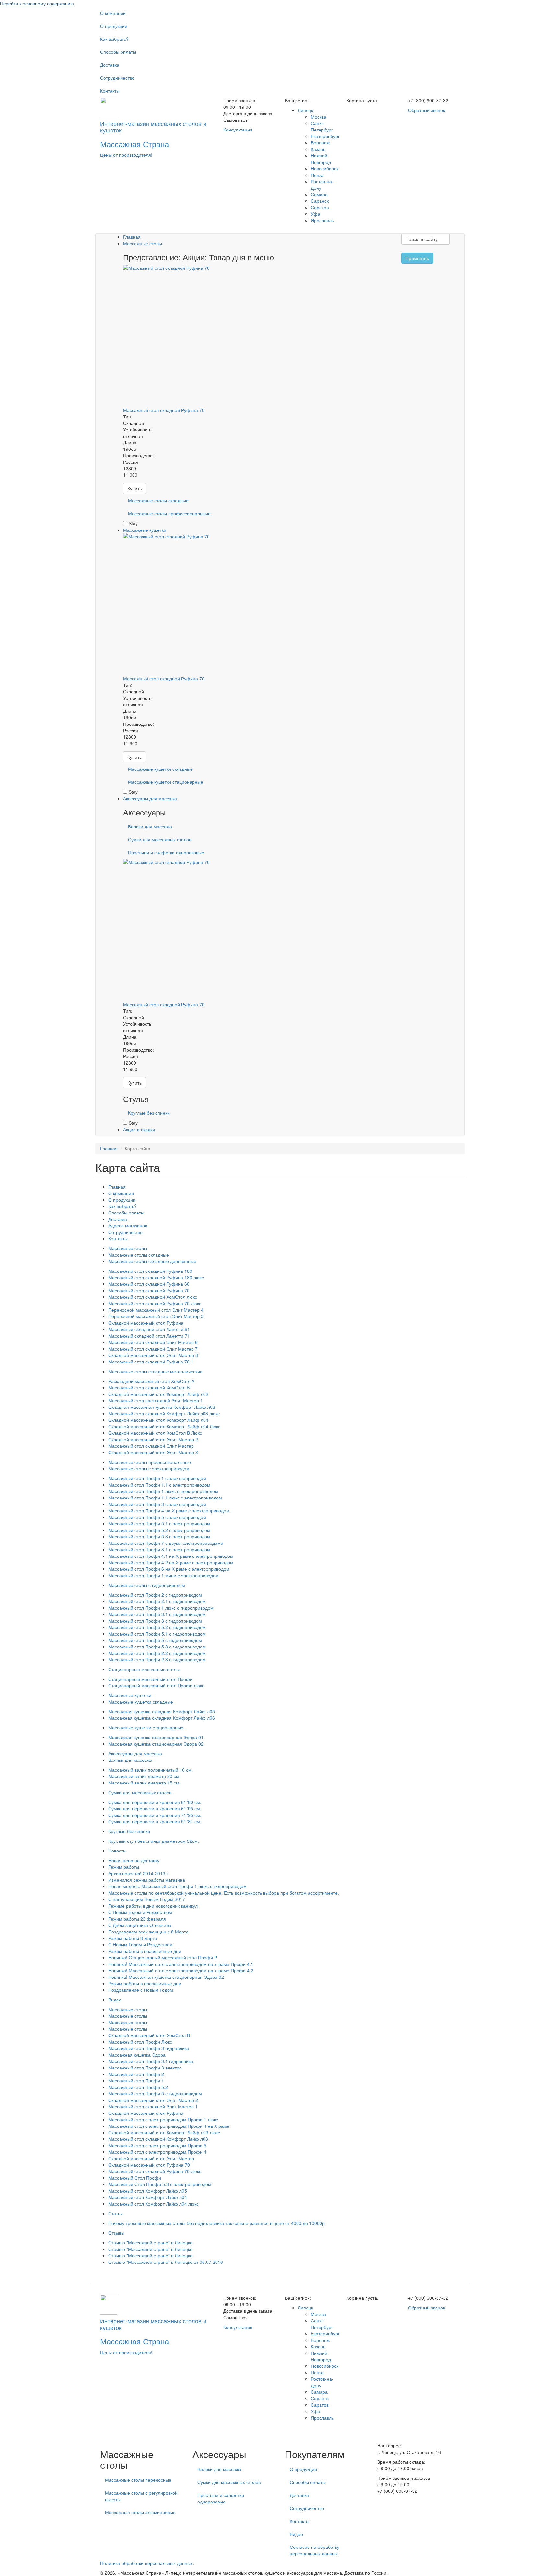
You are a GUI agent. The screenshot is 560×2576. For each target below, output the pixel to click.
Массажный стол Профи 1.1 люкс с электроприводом (165, 1498)
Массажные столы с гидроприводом (147, 1585)
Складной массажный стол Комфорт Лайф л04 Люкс (164, 1426)
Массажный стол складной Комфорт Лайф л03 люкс (164, 1413)
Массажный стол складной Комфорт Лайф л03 (158, 2139)
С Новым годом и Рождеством (140, 1912)
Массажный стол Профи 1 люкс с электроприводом (163, 1491)
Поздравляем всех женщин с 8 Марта (148, 1932)
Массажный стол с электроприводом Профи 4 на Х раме (169, 2126)
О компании (113, 13)
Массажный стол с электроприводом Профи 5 (157, 2145)
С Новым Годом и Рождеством (140, 1944)
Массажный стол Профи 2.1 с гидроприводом (157, 1601)
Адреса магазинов (128, 1225)
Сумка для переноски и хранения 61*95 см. (155, 1808)
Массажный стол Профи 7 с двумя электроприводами (166, 1543)
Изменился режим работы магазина (147, 1880)
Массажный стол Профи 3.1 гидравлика (151, 2061)
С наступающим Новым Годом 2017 (147, 1899)
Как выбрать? (114, 39)
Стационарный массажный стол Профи (150, 1679)
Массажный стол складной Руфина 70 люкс (155, 1303)
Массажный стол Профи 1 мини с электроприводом (163, 1575)
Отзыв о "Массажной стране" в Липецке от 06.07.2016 (166, 2262)
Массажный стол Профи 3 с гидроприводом (155, 1621)
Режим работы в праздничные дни (145, 1951)
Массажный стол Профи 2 (136, 2074)
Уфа (315, 214)
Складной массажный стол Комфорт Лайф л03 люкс (164, 2132)
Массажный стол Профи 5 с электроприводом (157, 1517)
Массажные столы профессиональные (169, 513)
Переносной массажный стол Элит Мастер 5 (156, 1316)
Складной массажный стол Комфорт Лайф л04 (158, 1420)
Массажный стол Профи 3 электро (145, 2068)
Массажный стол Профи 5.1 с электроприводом (159, 1523)
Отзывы (116, 2233)
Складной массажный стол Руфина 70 (149, 2165)
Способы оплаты (118, 52)
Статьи (116, 2213)
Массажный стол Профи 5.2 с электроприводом (159, 1530)
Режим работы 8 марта (133, 1938)
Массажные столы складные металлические (155, 1371)
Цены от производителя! (126, 155)
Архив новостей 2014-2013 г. (139, 1873)
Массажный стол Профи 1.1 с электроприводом (159, 1485)
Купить (134, 488)
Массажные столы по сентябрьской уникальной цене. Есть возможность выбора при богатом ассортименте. (224, 1893)
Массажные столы (143, 243)
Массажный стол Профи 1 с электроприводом (157, 1478)
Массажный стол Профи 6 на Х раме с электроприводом (169, 1569)
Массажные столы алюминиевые (140, 2512)
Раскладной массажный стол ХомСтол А (151, 1381)
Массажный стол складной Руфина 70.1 (151, 1362)
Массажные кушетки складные (160, 769)
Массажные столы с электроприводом (149, 1468)
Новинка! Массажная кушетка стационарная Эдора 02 (166, 1977)
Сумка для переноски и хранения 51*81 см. (155, 1821)
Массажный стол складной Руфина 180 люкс (156, 1277)
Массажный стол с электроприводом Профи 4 (157, 2152)
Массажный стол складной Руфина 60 (149, 1284)
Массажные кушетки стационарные (166, 782)
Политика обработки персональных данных (146, 2563)
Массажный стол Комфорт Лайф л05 (148, 2191)
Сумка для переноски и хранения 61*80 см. (155, 1802)
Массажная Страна (134, 144)
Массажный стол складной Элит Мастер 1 (153, 2106)
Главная (132, 237)
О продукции (114, 26)
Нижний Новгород (321, 159)
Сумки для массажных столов (160, 839)
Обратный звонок (426, 110)
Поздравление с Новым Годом (141, 1990)
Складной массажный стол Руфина (146, 1323)
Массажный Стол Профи (135, 2178)
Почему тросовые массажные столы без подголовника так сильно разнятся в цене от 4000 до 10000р (216, 2223)
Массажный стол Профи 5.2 (138, 2087)
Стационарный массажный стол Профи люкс (156, 1685)
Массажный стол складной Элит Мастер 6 (153, 1342)
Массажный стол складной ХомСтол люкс (153, 1297)
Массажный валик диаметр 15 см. (144, 1783)
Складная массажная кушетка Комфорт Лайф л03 (162, 1407)
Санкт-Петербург (322, 126)
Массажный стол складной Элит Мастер (151, 1446)
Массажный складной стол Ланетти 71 (149, 1336)
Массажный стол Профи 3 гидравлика (149, 2048)
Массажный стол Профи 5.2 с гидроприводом (157, 1627)
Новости (117, 1851)
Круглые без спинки (149, 1113)
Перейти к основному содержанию (37, 3)
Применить (417, 258)
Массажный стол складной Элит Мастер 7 (153, 1349)
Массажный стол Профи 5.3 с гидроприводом (157, 1647)
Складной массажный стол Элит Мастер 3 (153, 1452)
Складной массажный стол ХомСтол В (149, 2035)
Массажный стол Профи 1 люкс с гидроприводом (161, 1608)
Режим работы (124, 1867)
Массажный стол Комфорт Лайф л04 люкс (153, 2204)
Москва (319, 117)
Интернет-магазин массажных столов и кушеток (153, 127)
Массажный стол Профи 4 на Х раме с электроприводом (169, 1510)
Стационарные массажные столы (144, 1669)
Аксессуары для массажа (150, 798)
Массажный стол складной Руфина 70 (164, 410)
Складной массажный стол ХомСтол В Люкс (155, 1433)
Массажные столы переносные (138, 2480)
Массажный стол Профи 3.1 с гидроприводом (157, 1614)
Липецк (305, 110)
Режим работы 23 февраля (137, 1919)
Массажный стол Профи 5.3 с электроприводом (159, 1536)
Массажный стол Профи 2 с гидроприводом (155, 1595)
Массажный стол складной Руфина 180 (150, 1271)
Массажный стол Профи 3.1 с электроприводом (159, 1549)
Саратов (320, 207)
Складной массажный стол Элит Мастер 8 (153, 1355)
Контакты (110, 91)
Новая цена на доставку (134, 1860)
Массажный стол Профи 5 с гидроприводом (155, 1640)
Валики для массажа (150, 826)
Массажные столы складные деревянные (152, 1261)
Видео (115, 2000)
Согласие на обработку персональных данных (315, 2550)
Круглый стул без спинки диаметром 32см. (154, 1841)
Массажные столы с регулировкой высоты (141, 2496)
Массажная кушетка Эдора (137, 2055)
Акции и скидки (139, 1129)
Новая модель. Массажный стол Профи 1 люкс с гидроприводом (177, 1886)
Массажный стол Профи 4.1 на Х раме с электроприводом (171, 1556)
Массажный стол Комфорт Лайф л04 (148, 2197)
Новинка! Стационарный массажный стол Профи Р (163, 1957)
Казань (318, 149)
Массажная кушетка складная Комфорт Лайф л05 (162, 1711)
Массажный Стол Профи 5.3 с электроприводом (160, 2184)
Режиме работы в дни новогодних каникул (153, 1906)
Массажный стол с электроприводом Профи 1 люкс (163, 2119)
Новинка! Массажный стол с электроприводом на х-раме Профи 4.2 (181, 1970)
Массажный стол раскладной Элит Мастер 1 (156, 1400)
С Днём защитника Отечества (140, 1925)
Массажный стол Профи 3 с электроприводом (157, 1504)
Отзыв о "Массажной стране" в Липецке (150, 2242)
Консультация (238, 130)
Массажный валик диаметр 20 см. (144, 1776)
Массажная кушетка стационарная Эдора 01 (156, 1737)
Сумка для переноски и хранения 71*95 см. (155, 1815)
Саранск (320, 201)
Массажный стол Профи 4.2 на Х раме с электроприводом (171, 1562)
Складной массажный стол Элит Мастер (151, 2158)
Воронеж (320, 142)
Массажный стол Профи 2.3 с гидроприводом (157, 1659)
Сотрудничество (117, 78)
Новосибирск (325, 168)
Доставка (110, 65)
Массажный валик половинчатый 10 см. (151, 1770)
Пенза (317, 175)
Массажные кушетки (145, 530)
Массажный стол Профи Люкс (140, 2042)
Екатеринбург (325, 136)
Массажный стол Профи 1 (136, 2080)
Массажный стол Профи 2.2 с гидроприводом (157, 1653)
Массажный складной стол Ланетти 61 (149, 1329)
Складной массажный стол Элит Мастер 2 (153, 1439)
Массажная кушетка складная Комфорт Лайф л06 (162, 1718)
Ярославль (322, 220)
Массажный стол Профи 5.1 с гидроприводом (157, 1634)
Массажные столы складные (158, 500)
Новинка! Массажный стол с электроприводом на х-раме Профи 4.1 (181, 1964)
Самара (319, 194)
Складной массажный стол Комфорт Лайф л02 (158, 1394)
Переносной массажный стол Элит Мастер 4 (156, 1310)
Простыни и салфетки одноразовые (166, 852)
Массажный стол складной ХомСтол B (149, 1387)
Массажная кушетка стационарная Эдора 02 (156, 1744)
